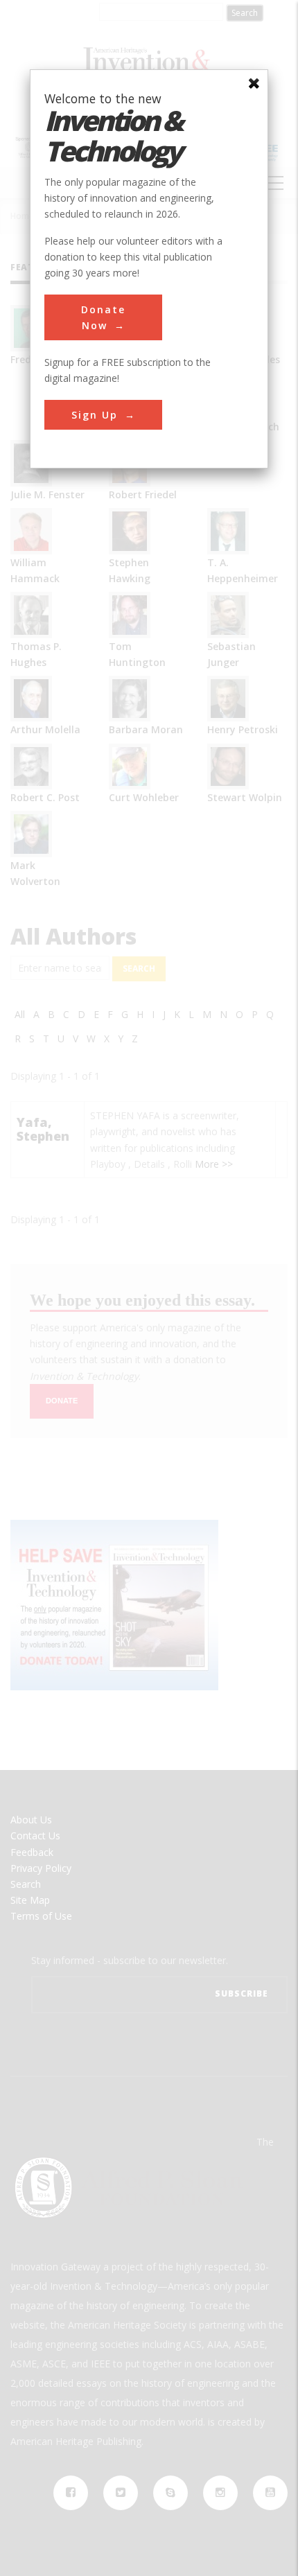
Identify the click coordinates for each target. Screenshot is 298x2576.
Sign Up (95, 415)
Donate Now (103, 317)
